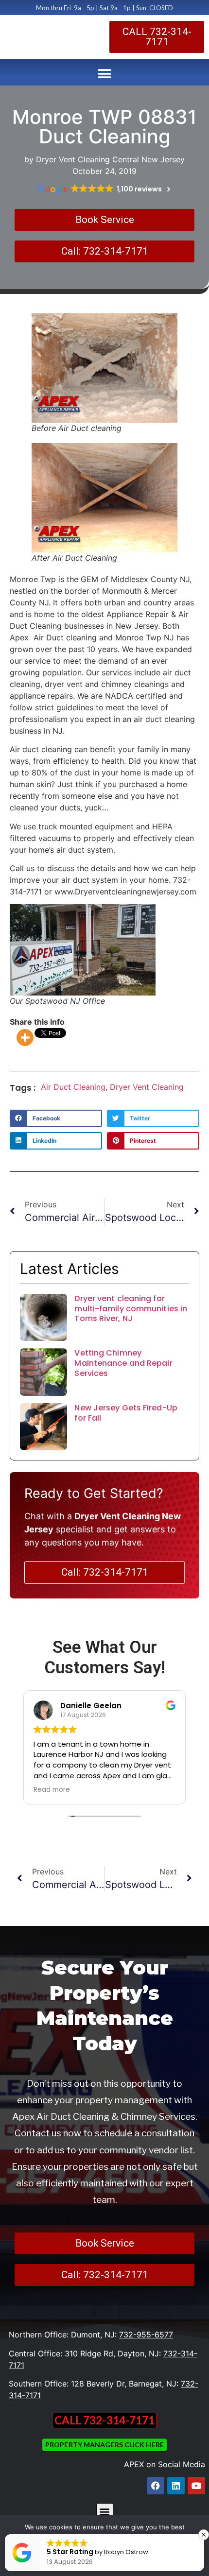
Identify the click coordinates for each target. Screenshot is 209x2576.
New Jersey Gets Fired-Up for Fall (126, 1413)
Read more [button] (52, 1790)
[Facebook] (156, 2486)
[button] (105, 74)
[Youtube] (196, 2486)
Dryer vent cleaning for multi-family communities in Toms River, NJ (131, 1309)
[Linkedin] (176, 2486)
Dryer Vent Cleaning (147, 1087)
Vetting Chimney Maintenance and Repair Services (123, 1363)
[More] (25, 1038)
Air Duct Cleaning (73, 1087)
